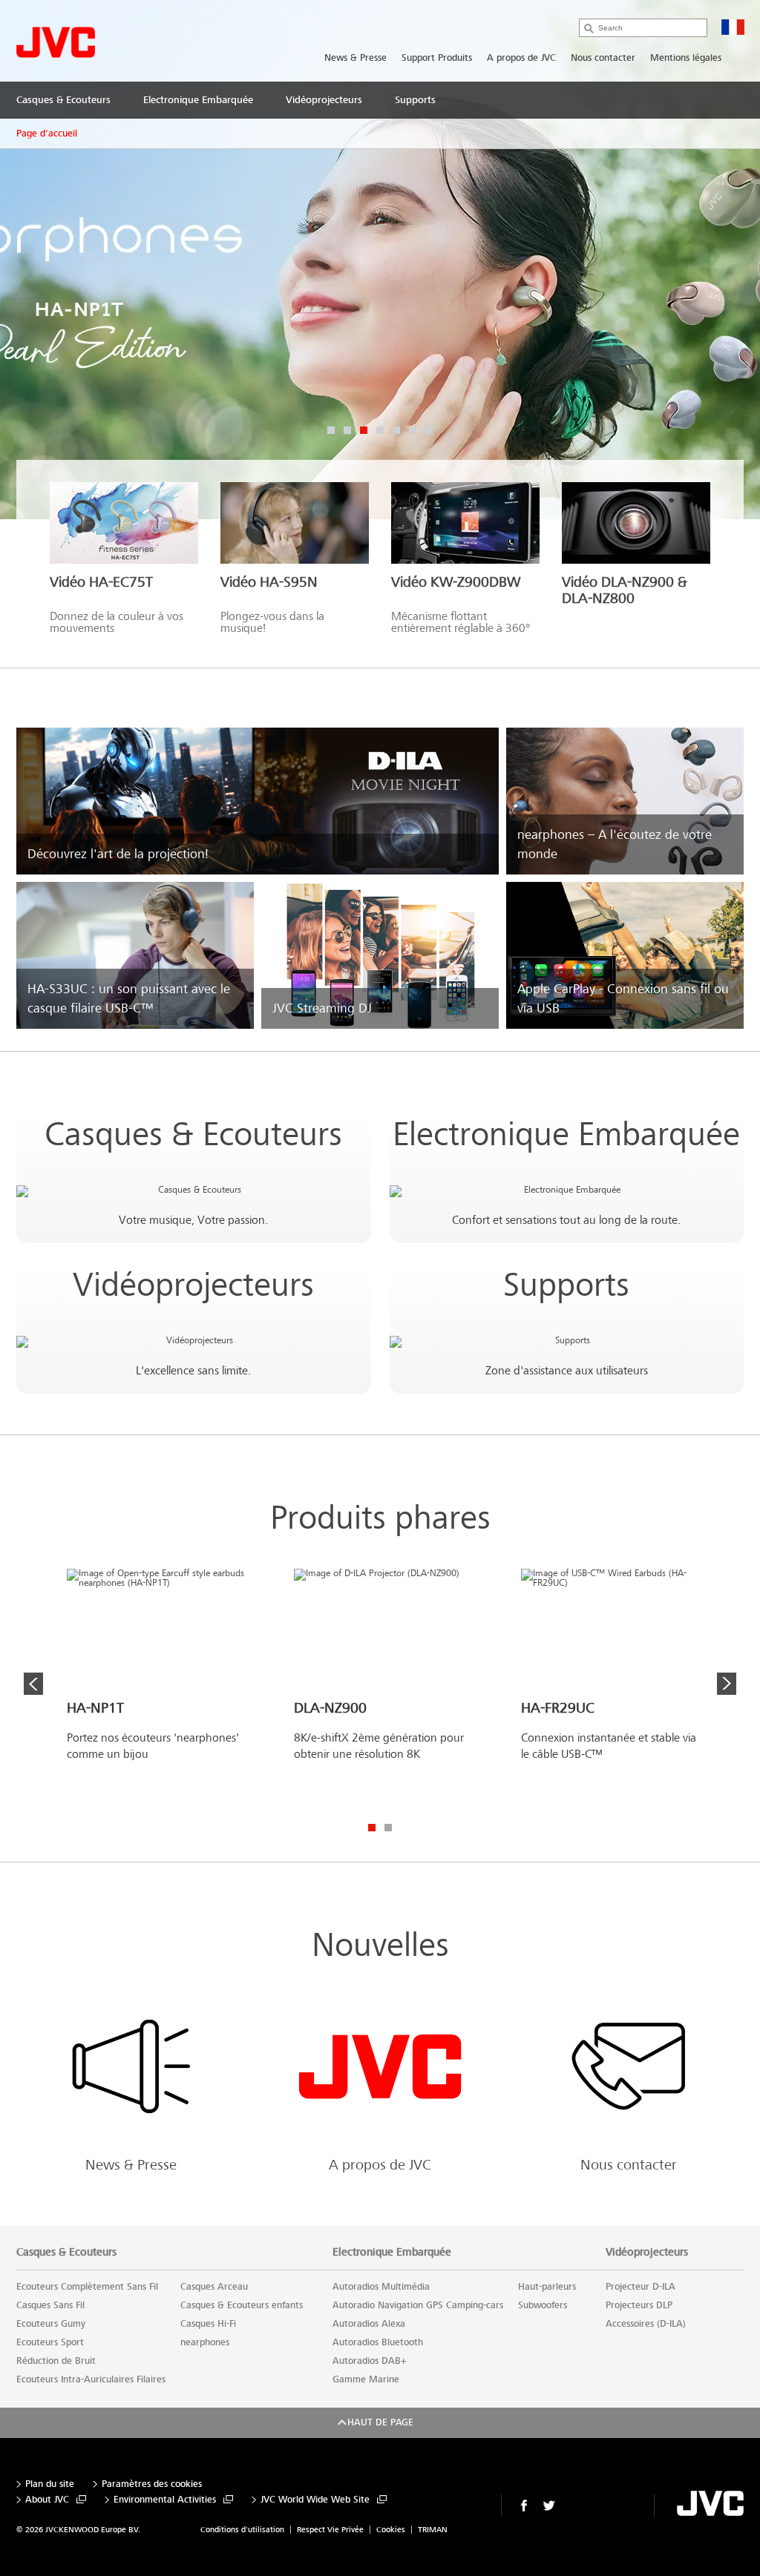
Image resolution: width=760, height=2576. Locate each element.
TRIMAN (433, 2530)
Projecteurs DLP (639, 2305)
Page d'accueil (47, 134)
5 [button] (396, 430)
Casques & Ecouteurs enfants (242, 2305)
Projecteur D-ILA (641, 2287)
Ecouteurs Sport (50, 2342)
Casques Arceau (214, 2287)
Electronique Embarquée (566, 1134)
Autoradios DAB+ (369, 2361)
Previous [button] (33, 1684)
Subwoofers (543, 2305)
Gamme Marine (366, 2379)
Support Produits (437, 58)
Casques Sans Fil (50, 2305)
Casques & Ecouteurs (193, 1134)
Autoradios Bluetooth (378, 2342)
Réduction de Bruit (56, 2361)
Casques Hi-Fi (208, 2324)
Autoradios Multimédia (381, 2287)
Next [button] (727, 1684)
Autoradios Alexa (369, 2324)
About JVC (47, 2500)
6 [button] (413, 430)
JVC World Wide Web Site (315, 2500)
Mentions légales (686, 58)
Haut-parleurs (547, 2287)
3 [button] (364, 430)
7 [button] (429, 430)
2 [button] (347, 430)
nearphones (205, 2342)
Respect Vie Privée (330, 2530)
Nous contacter (603, 58)
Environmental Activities (165, 2500)
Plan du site (50, 2484)
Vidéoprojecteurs (193, 1285)
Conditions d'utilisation (242, 2530)
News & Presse (356, 58)
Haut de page (380, 2422)
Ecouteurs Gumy (51, 2324)
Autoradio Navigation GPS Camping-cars (418, 2305)
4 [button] (380, 430)
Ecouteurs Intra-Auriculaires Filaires (91, 2379)
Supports (566, 1285)
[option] (160, 1689)
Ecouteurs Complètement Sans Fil (87, 2287)
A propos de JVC (521, 58)
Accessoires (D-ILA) (646, 2324)
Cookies (391, 2530)
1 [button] (331, 430)
